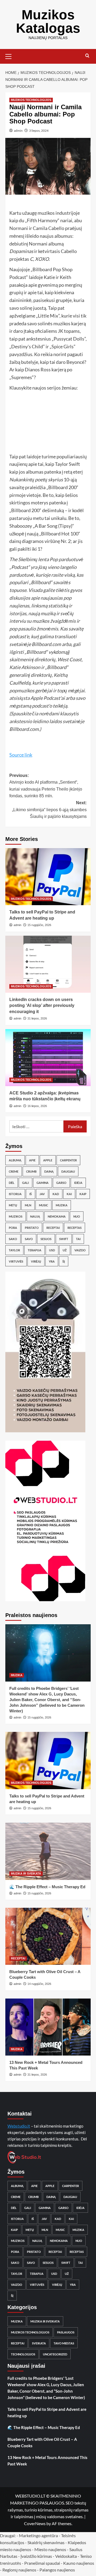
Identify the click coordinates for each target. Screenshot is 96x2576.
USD (52, 1250)
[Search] (87, 56)
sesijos (46, 1239)
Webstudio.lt (19, 2126)
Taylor (14, 1250)
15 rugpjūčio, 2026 (39, 925)
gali (25, 1183)
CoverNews (35, 2523)
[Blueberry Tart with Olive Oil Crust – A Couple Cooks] (48, 1936)
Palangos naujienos (57, 2570)
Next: (49, 810)
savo (29, 1239)
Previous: (46, 786)
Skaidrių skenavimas (46, 2542)
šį (64, 1261)
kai (69, 1194)
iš (31, 1194)
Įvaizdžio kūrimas (36, 2556)
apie (32, 1160)
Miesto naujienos (50, 2549)
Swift (64, 1239)
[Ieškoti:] (36, 1126)
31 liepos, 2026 (37, 1018)
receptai (53, 1228)
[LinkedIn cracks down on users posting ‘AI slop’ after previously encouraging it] (48, 964)
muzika (62, 1205)
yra (52, 1261)
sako (13, 1239)
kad (56, 1194)
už (65, 1250)
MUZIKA (17, 1675)
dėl (12, 1183)
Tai (78, 1239)
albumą (15, 1160)
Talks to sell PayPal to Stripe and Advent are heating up (47, 2412)
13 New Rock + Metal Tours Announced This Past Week (47, 2461)
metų (13, 1205)
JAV (42, 1194)
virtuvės (16, 1261)
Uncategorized (55, 2354)
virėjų (36, 1261)
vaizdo (80, 1250)
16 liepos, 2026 (37, 1106)
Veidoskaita (66, 2556)
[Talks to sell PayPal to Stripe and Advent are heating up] (48, 877)
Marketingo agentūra (38, 2535)
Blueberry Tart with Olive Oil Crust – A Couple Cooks (42, 2442)
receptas (75, 1228)
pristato (32, 1228)
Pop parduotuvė (66, 559)
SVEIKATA (39, 2343)
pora (13, 1228)
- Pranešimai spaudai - (43, 2563)
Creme (14, 1171)
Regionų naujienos (19, 2570)
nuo (77, 1216)
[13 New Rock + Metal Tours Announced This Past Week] (48, 2027)
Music (43, 1205)
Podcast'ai (54, 698)
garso (61, 1183)
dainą (49, 1171)
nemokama (57, 1216)
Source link (21, 755)
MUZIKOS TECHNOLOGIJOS (31, 100)
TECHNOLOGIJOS (23, 2354)
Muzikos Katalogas (48, 21)
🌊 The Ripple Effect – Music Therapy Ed (47, 1887)
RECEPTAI (18, 1958)
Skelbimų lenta (34, 559)
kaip (83, 1194)
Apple (48, 1160)
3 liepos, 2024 (39, 131)
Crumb (31, 1171)
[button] (11, 56)
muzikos (16, 1216)
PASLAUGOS (66, 2332)
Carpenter (68, 1160)
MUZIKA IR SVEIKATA (26, 1874)
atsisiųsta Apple (26, 698)
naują (35, 1216)
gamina (43, 1183)
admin (18, 131)
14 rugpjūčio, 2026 (39, 1984)
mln (28, 1205)
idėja (78, 1183)
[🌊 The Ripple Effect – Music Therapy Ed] (48, 1851)
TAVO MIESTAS (64, 2343)
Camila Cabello (49, 228)
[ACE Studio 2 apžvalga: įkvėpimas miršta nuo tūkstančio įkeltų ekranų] (48, 1058)
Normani (19, 228)
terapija (35, 1250)
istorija (15, 1194)
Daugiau (68, 1171)
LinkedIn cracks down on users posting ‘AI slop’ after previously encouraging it (42, 1006)
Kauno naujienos (79, 2563)
